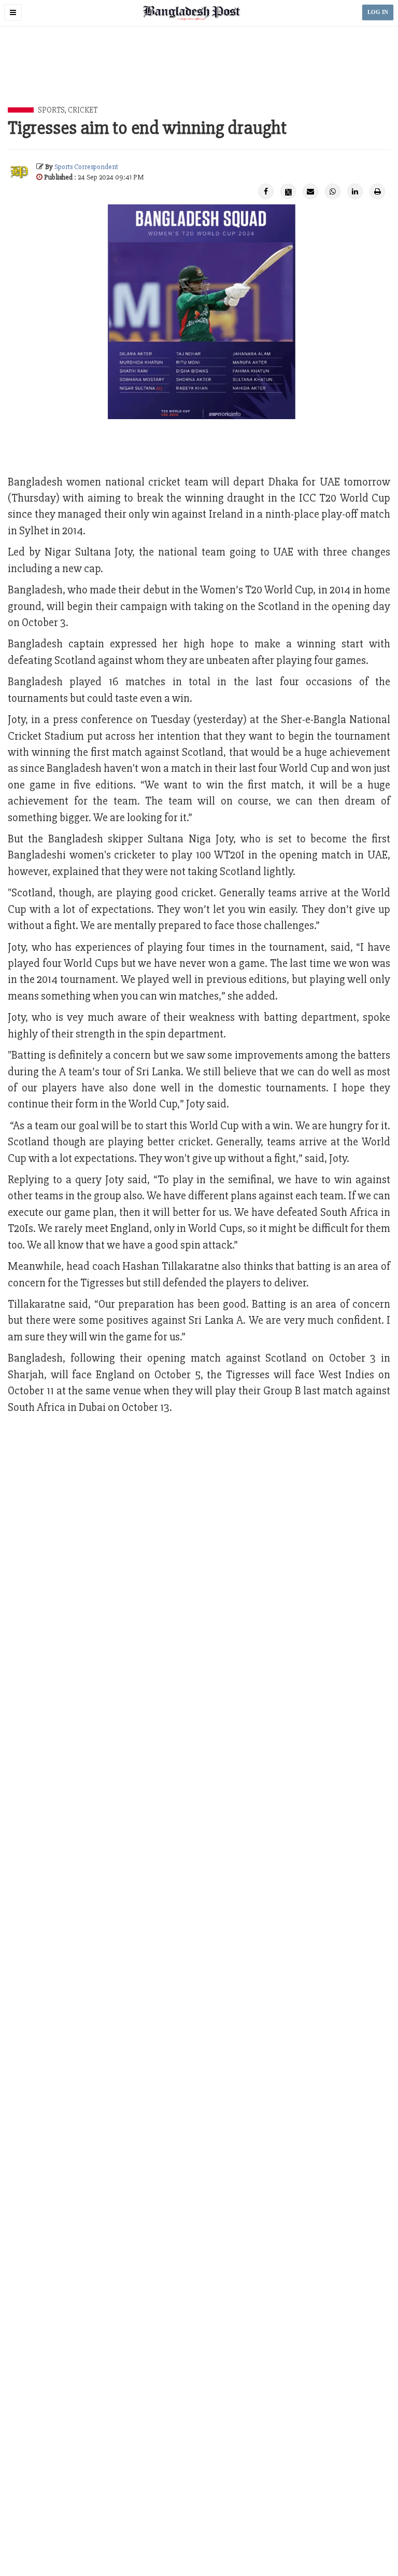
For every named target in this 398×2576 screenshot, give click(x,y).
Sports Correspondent (86, 167)
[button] (13, 12)
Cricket (83, 110)
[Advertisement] (199, 78)
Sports (51, 110)
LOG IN (378, 12)
